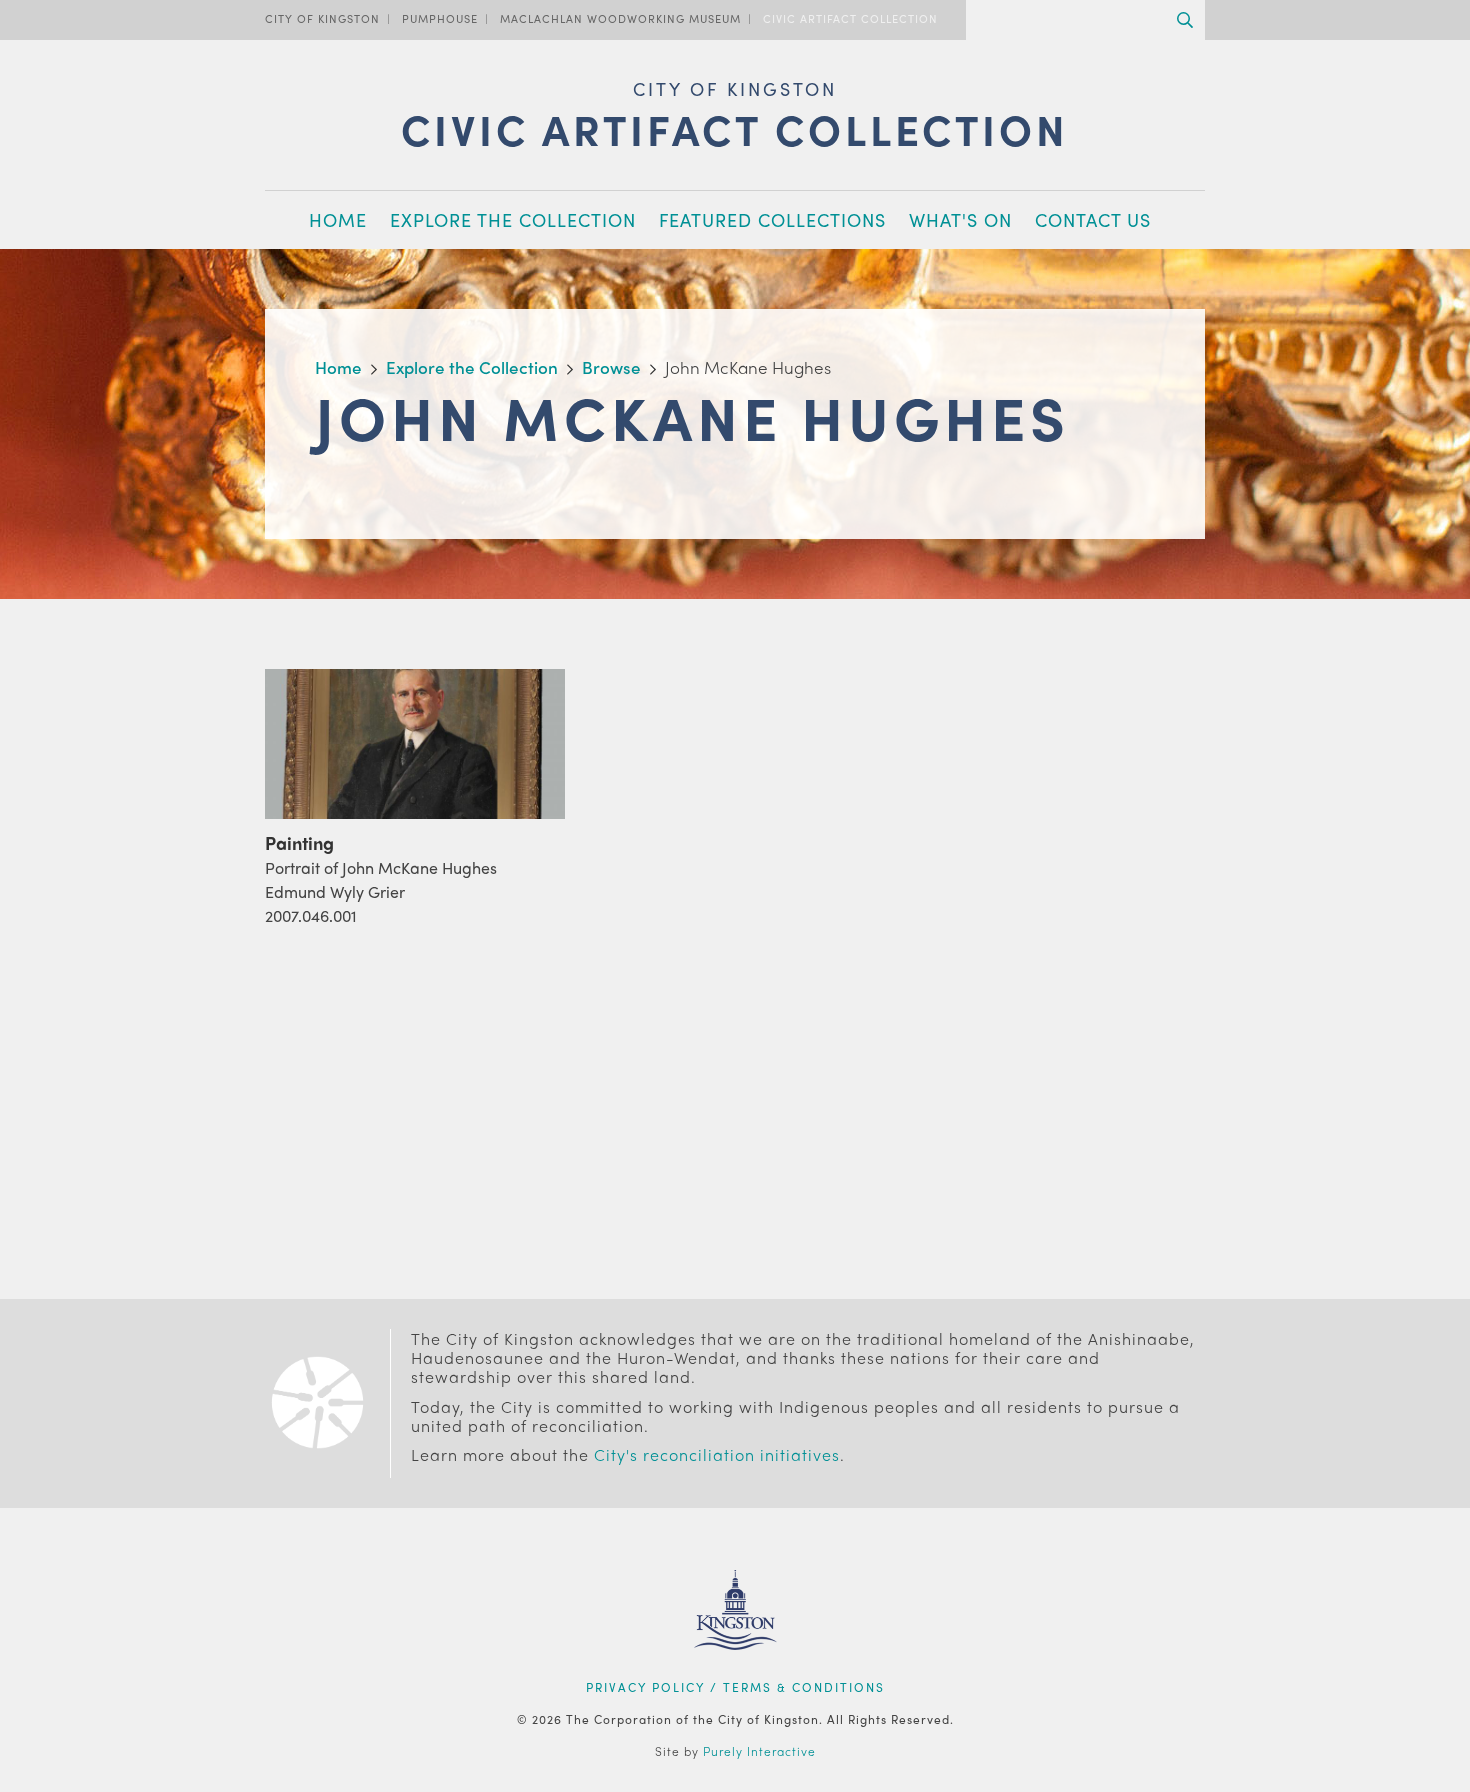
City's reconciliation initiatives (717, 1454)
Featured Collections (772, 219)
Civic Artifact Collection (850, 18)
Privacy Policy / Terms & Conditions (735, 1687)
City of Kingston (322, 18)
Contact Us (1093, 219)
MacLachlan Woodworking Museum (620, 18)
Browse (611, 367)
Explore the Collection (513, 219)
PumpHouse (440, 18)
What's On (960, 219)
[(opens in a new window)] (735, 1675)
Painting (299, 842)
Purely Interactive (759, 1751)
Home (338, 219)
